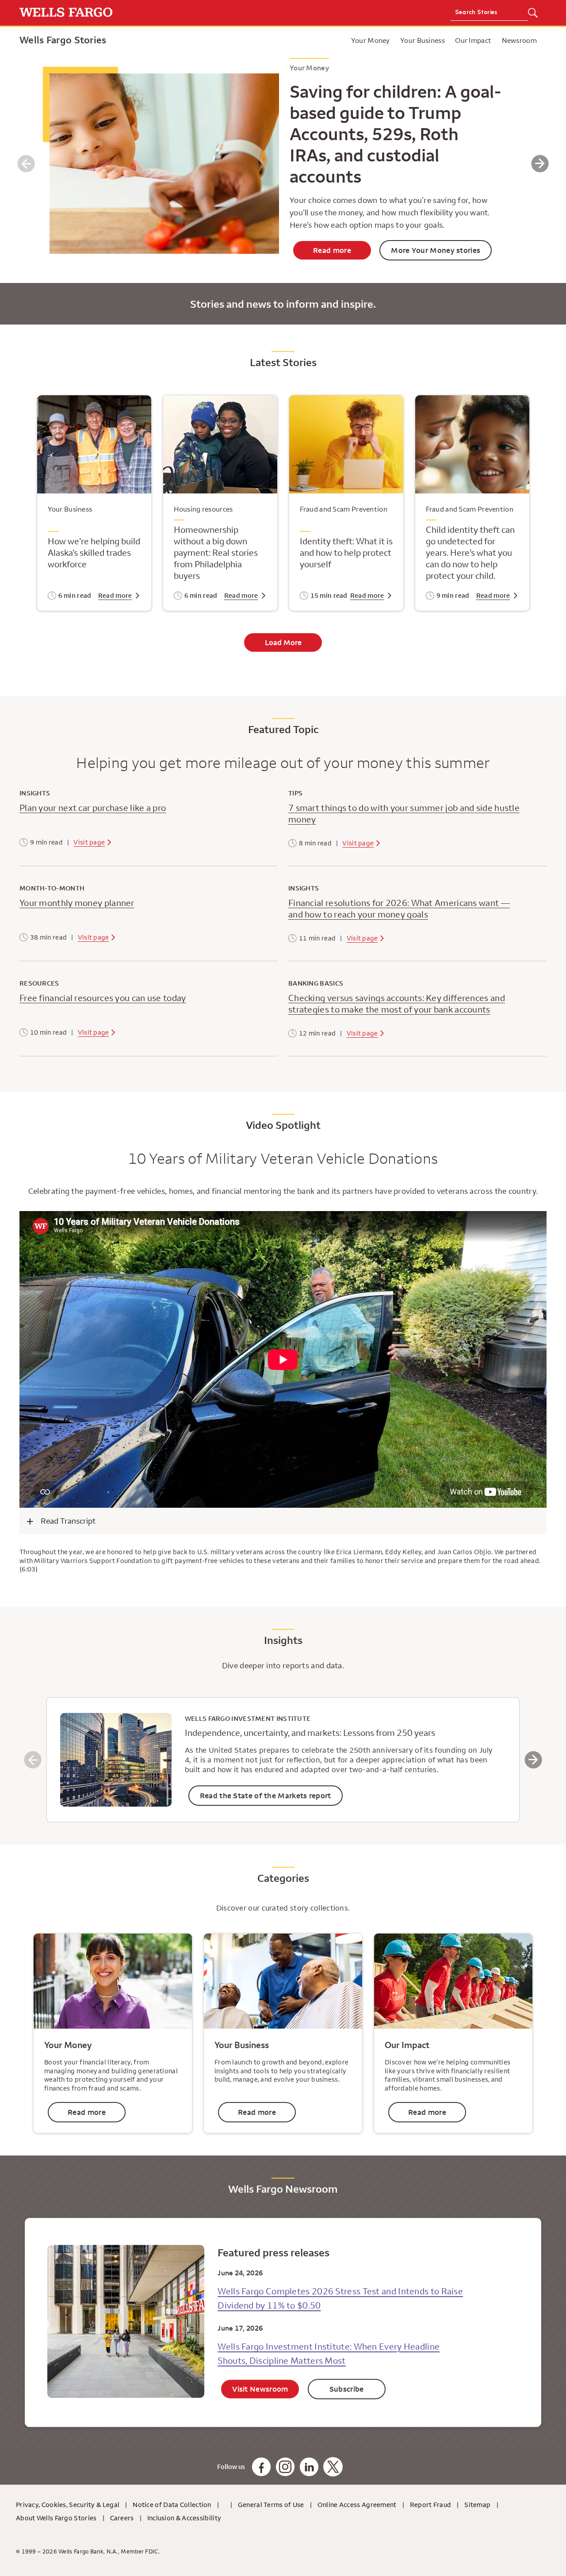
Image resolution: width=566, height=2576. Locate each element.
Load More (283, 642)
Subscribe (347, 2389)
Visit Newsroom (260, 2389)
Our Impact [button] (473, 40)
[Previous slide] (26, 164)
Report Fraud (431, 2505)
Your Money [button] (371, 40)
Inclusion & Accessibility (184, 2518)
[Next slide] (540, 164)
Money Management (344, 40)
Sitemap (477, 2505)
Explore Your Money (267, 40)
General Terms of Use (271, 2505)
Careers (122, 2518)
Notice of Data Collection (172, 2505)
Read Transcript (68, 1521)
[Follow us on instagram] (285, 2467)
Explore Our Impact (333, 40)
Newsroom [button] (519, 40)
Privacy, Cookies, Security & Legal (68, 2505)
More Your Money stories (436, 250)
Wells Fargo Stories (63, 40)
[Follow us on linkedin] (309, 2467)
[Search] (533, 13)
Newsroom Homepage (310, 40)
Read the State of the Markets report (266, 1796)
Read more (332, 250)
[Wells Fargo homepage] (149, 13)
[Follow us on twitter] (333, 2467)
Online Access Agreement (357, 2505)
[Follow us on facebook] (261, 2467)
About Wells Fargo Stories (56, 2518)
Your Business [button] (423, 40)
